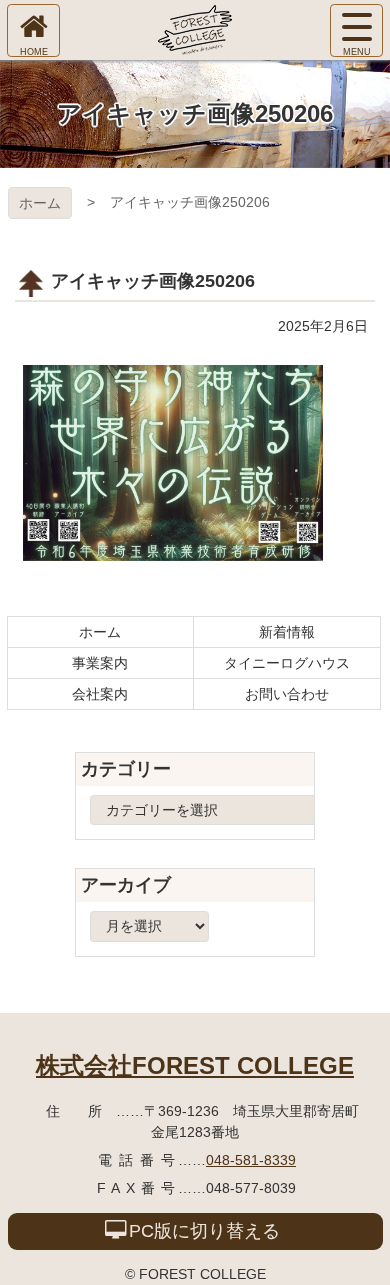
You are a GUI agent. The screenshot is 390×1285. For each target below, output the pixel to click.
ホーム (40, 203)
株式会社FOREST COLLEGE (195, 1065)
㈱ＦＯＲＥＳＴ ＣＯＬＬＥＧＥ (195, 30)
